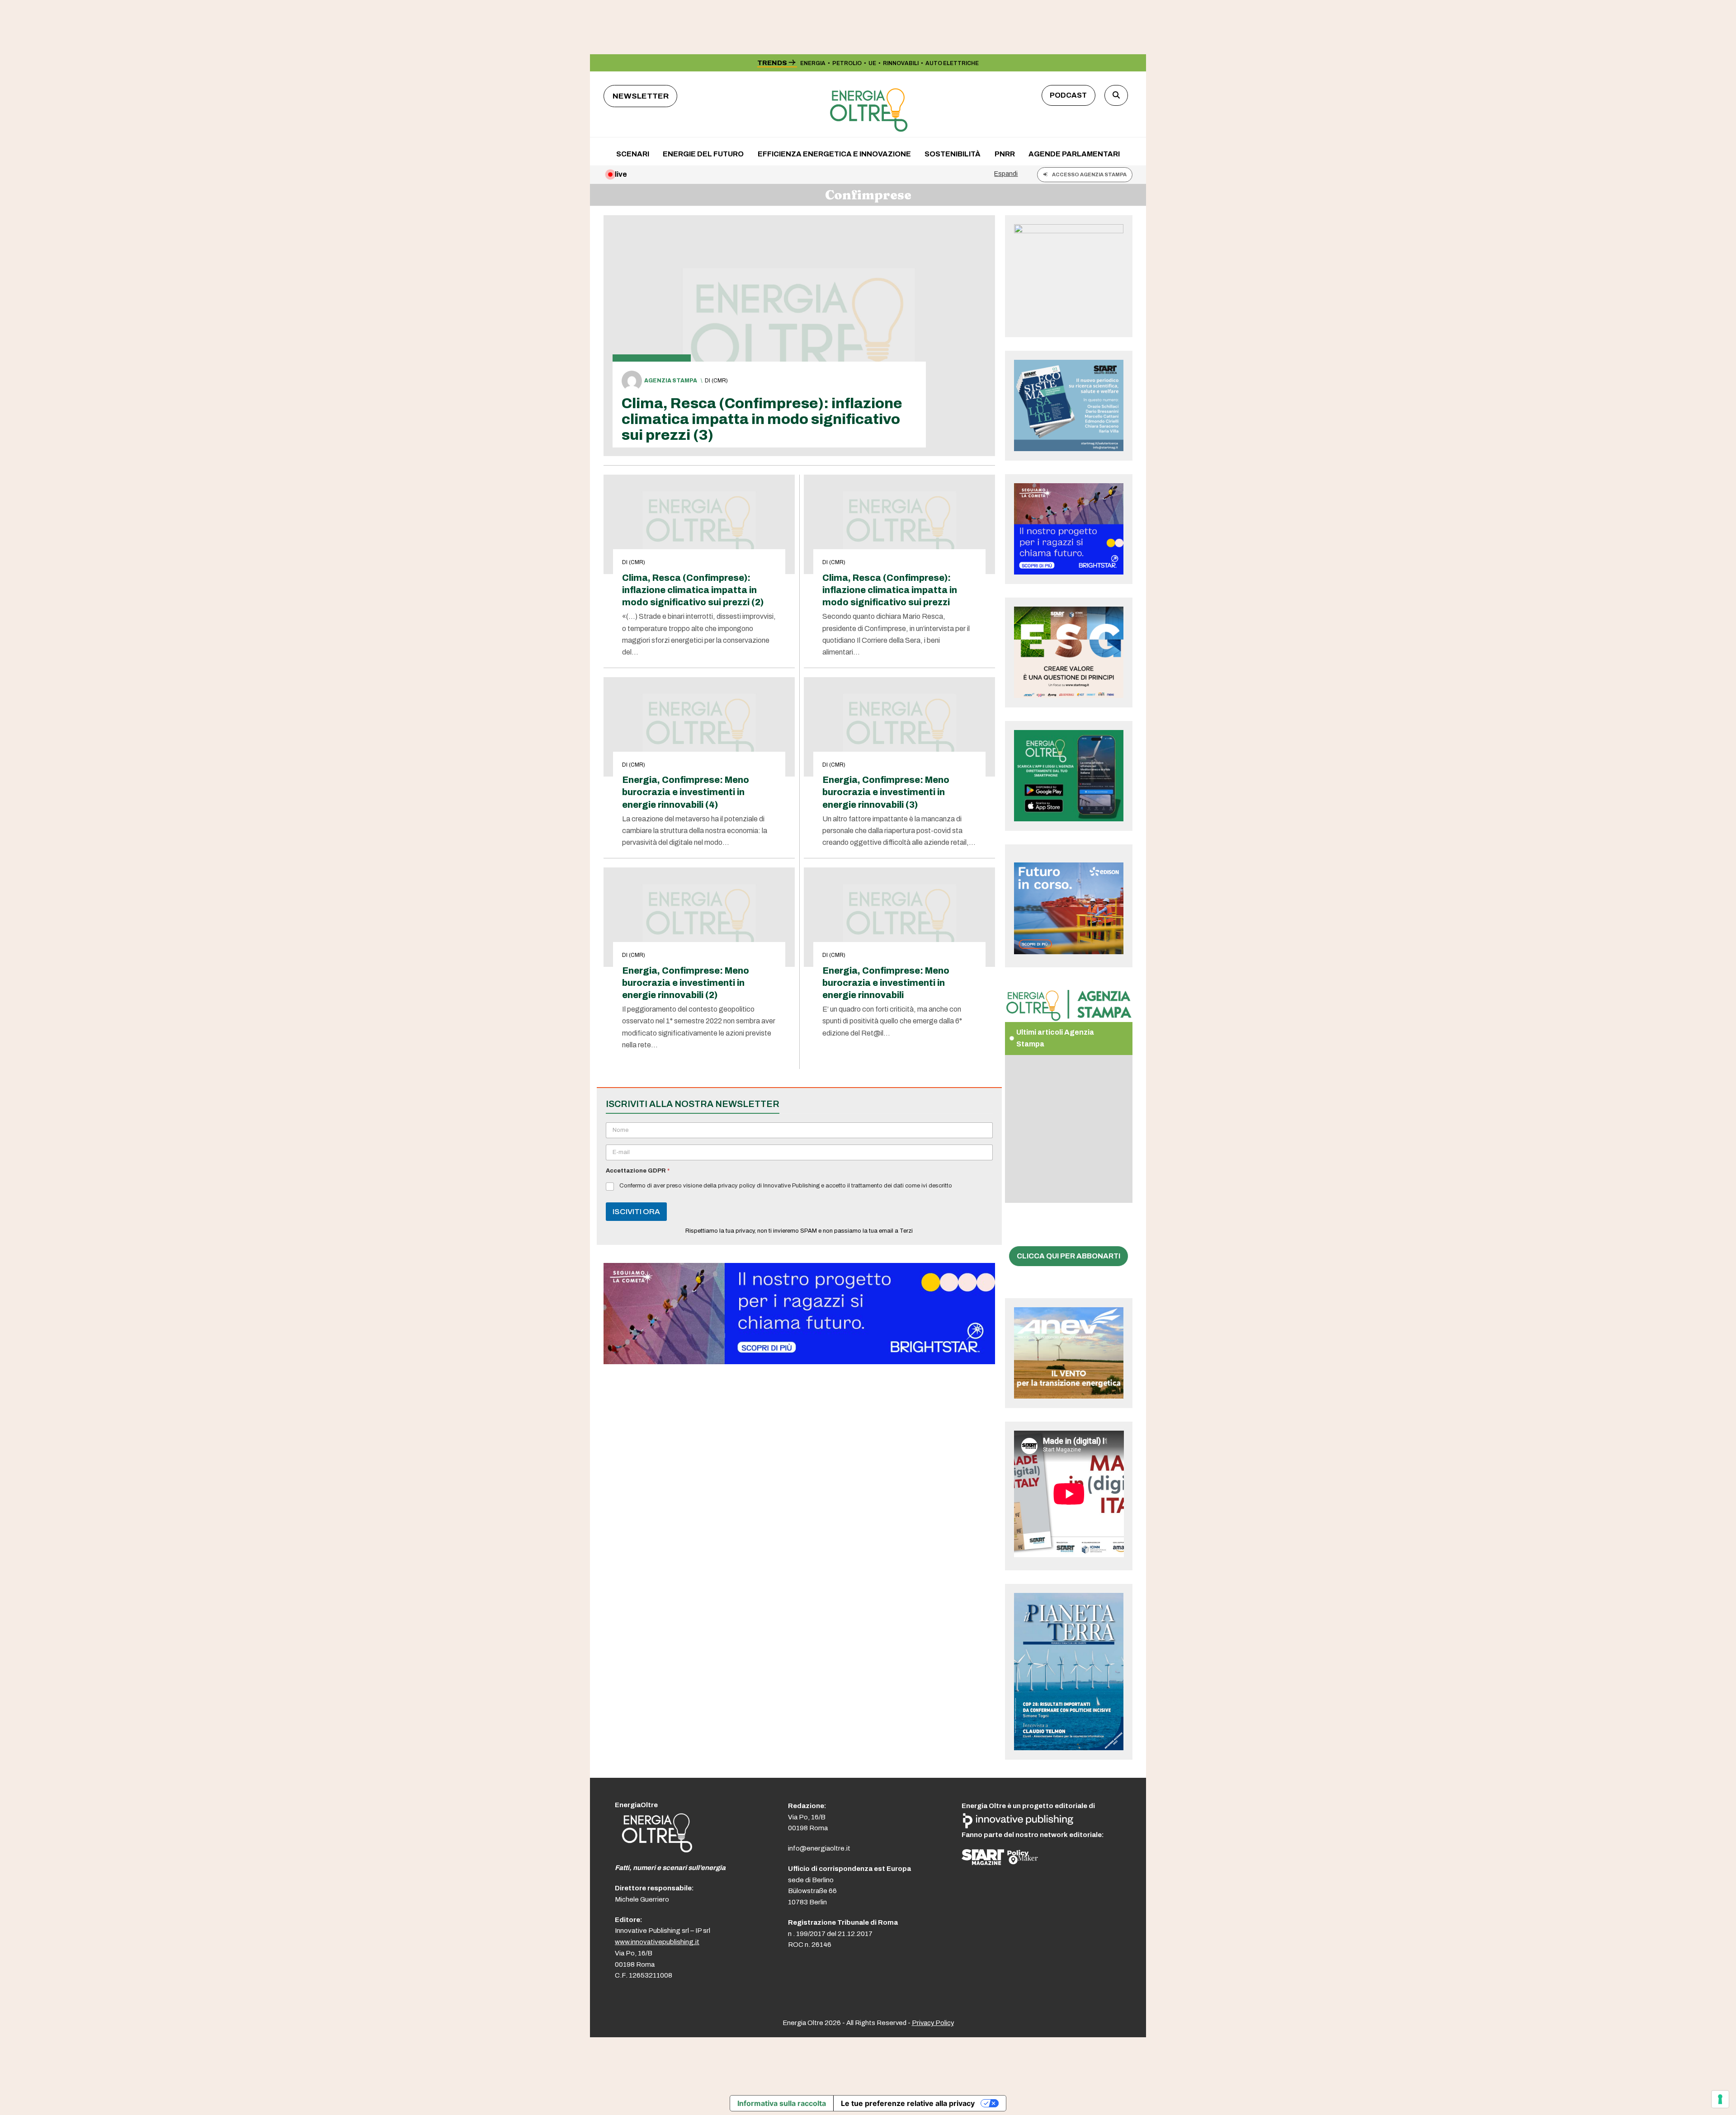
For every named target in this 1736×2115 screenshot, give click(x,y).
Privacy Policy (933, 2023)
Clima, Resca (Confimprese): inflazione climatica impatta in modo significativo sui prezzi (890, 590)
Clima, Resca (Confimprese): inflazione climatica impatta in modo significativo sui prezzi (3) (762, 419)
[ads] (799, 1362)
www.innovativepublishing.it (657, 1942)
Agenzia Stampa (671, 381)
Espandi (1006, 174)
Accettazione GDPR (638, 1171)
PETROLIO (847, 63)
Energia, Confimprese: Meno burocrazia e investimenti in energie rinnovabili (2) (686, 983)
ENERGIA (813, 63)
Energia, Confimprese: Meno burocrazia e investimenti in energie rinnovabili (886, 983)
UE (872, 63)
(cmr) (720, 381)
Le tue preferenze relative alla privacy (908, 2103)
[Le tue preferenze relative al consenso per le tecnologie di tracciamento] (1720, 2099)
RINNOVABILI (901, 63)
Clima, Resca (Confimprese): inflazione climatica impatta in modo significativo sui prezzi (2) (693, 590)
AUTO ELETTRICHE (952, 63)
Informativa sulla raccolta (782, 2103)
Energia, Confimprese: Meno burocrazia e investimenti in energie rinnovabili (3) (886, 792)
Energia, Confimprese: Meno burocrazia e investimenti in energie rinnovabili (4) (686, 792)
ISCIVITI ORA (636, 1212)
